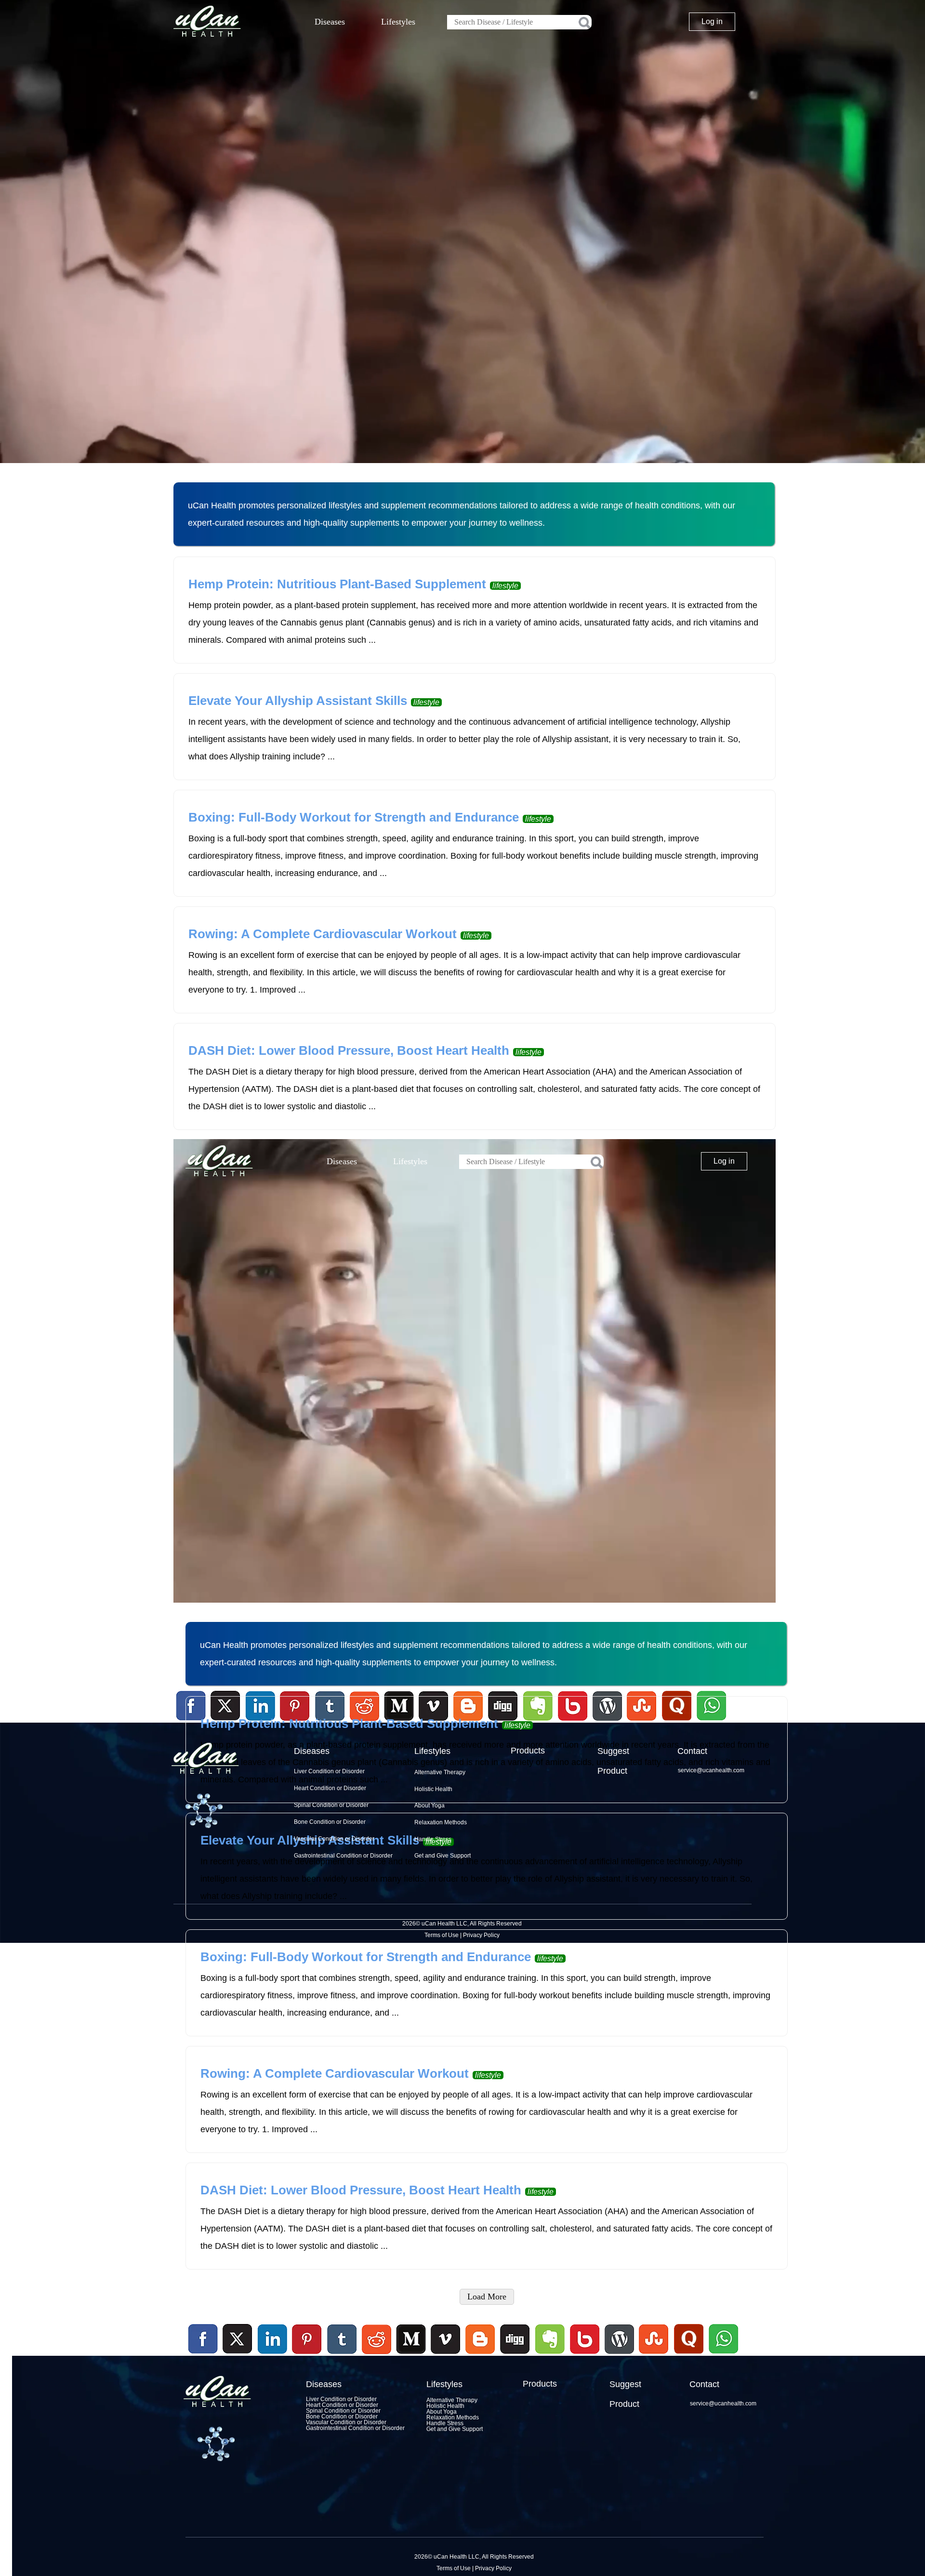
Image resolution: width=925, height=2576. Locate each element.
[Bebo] (584, 2355)
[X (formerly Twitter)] (238, 2355)
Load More (487, 2297)
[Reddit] (376, 2355)
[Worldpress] (619, 2355)
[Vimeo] (446, 2339)
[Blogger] (480, 2355)
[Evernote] (550, 2339)
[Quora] (688, 2355)
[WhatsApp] (722, 2355)
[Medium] (411, 2355)
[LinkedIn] (273, 2339)
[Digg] (515, 2355)
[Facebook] (203, 2339)
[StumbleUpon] (654, 2355)
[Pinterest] (307, 2339)
